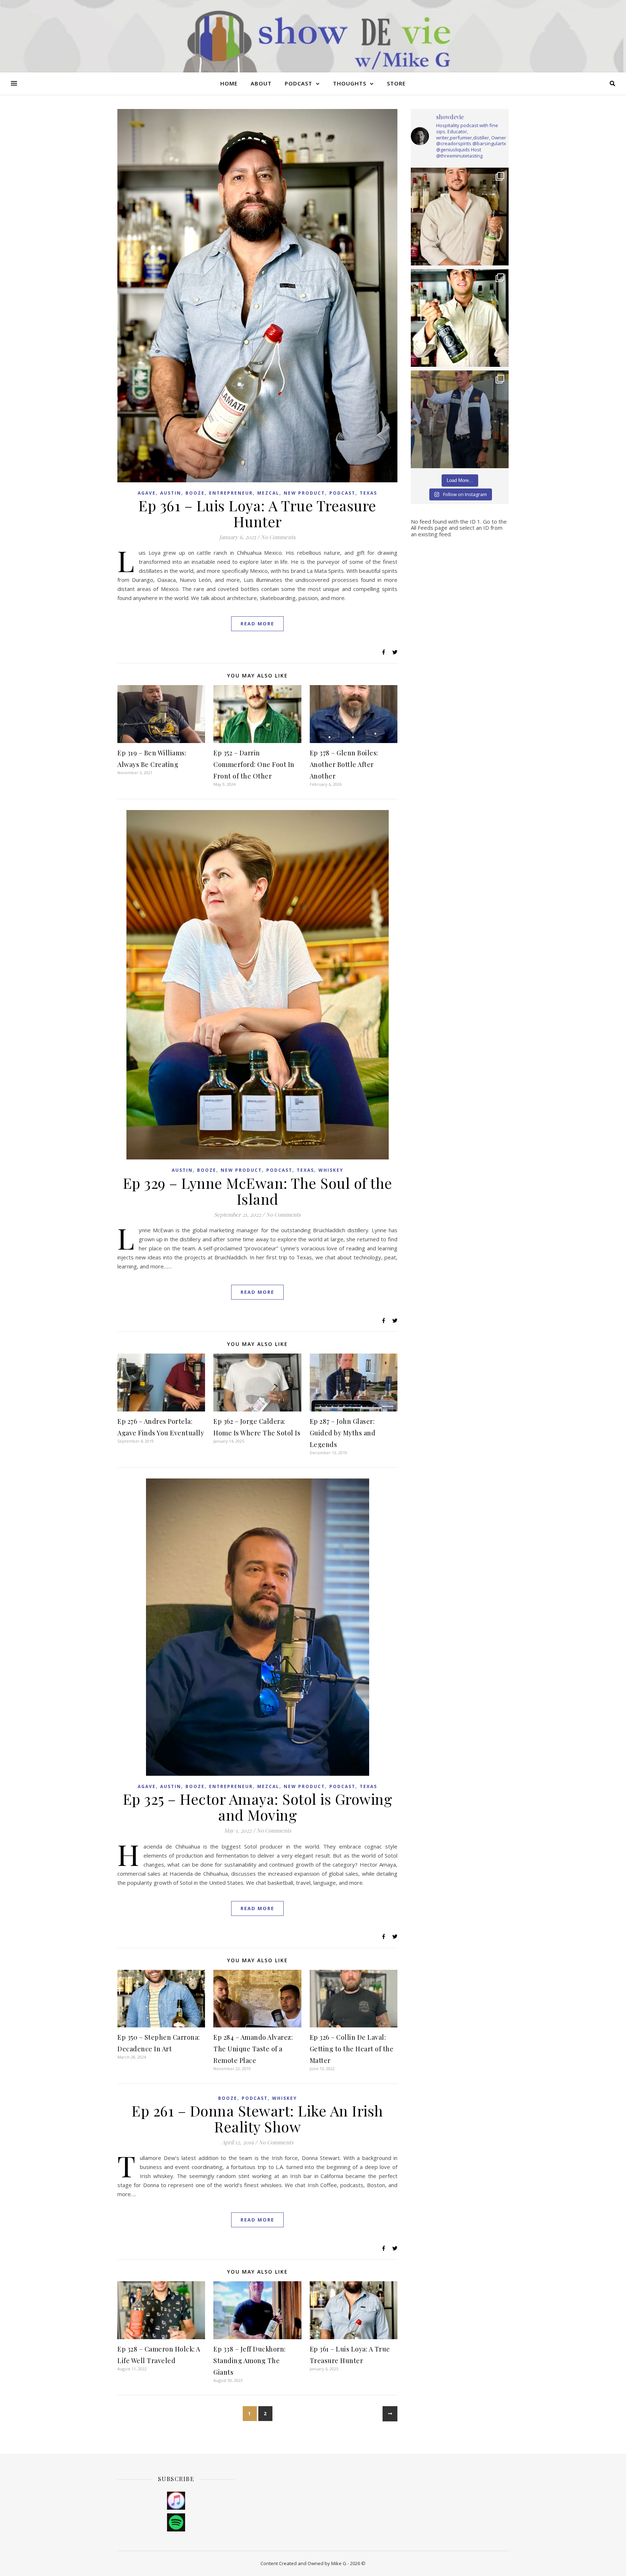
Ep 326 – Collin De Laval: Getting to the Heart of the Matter (352, 2049)
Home (229, 83)
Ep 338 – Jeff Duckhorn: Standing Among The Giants (250, 2361)
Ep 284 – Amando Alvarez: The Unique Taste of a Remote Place (253, 2049)
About (261, 83)
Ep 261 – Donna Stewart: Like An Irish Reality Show (257, 2118)
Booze (195, 493)
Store (396, 83)
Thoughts (350, 83)
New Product (304, 493)
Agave (147, 493)
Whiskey (331, 1170)
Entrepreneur (231, 493)
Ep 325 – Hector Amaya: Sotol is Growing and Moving (258, 1807)
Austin (171, 493)
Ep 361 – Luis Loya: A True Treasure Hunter (257, 513)
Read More (257, 624)
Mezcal (268, 493)
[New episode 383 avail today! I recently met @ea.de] (460, 217)
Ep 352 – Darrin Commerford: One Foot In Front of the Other (254, 764)
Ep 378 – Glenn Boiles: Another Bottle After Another (344, 764)
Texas (368, 493)
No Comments (278, 537)
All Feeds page (429, 528)
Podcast (299, 83)
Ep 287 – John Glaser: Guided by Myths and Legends (343, 1433)
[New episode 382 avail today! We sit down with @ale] (460, 318)
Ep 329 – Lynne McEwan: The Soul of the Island (258, 1191)
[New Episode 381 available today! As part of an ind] (460, 419)
